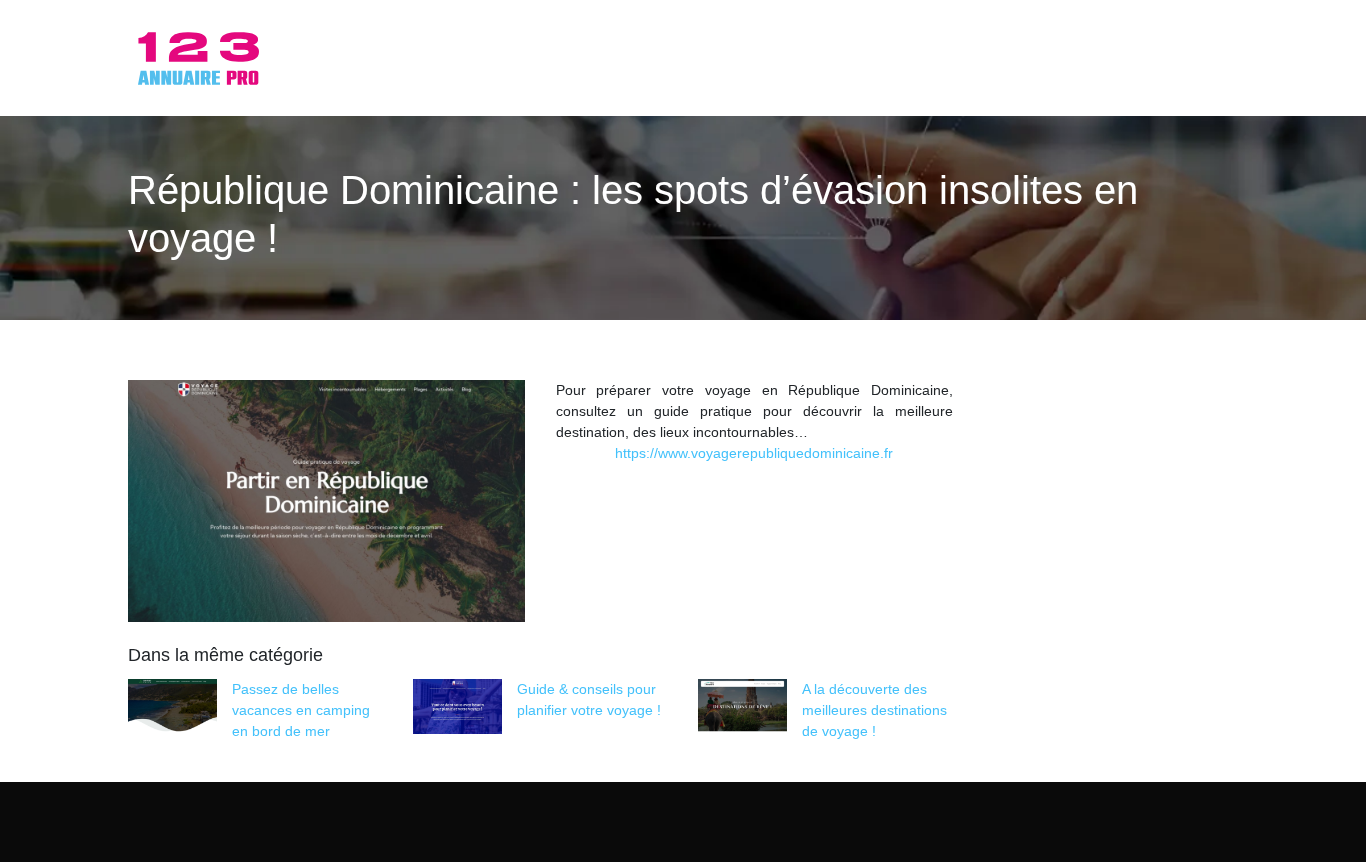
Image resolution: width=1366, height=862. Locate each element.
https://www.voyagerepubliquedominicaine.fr (754, 453)
